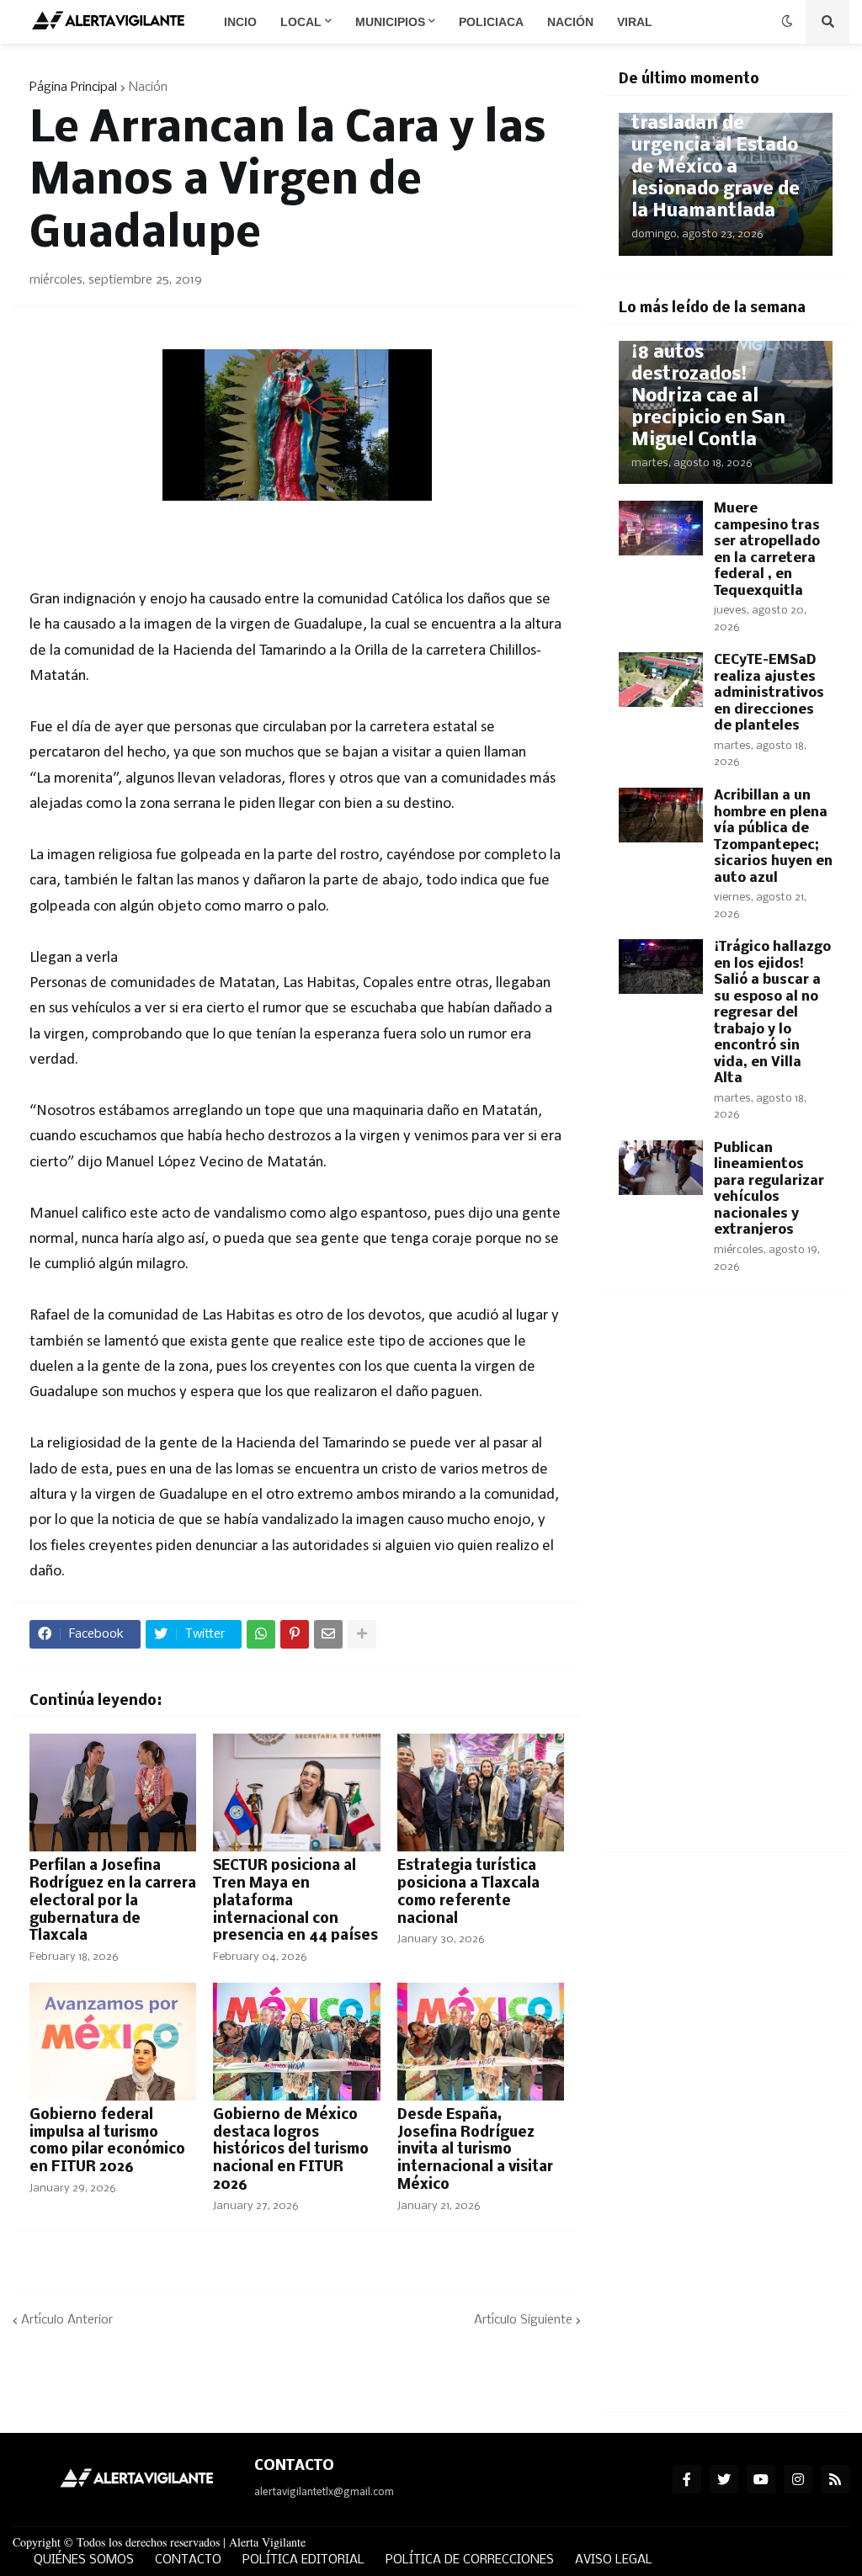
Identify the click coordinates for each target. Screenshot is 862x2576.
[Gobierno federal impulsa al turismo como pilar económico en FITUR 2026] (113, 2042)
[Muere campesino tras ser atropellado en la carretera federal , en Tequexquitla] (661, 528)
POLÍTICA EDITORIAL (303, 2560)
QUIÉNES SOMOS (84, 2560)
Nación (148, 88)
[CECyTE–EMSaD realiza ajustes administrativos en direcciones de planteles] (661, 680)
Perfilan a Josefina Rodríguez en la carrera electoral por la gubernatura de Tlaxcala (113, 1901)
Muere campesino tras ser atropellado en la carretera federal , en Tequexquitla (767, 550)
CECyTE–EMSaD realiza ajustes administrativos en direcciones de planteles (769, 693)
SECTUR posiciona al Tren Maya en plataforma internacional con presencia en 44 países (295, 1901)
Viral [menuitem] (635, 22)
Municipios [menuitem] (390, 22)
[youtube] (761, 2479)
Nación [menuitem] (570, 22)
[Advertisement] (726, 1582)
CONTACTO (188, 2560)
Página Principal (73, 88)
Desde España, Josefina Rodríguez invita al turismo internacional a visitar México (475, 2150)
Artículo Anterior (67, 2320)
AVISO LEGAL (614, 2560)
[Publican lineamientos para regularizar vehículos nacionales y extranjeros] (661, 1168)
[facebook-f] (687, 2479)
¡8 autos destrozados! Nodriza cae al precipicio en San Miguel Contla (708, 397)
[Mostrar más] (362, 1634)
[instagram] (798, 2479)
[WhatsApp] (261, 1634)
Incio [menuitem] (240, 22)
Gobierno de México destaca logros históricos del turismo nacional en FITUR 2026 (291, 2150)
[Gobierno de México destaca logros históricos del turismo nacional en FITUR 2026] (296, 2042)
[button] (787, 22)
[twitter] (724, 2479)
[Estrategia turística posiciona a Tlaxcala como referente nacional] (481, 1793)
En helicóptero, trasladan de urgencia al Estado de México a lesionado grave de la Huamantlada (716, 157)
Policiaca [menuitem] (491, 22)
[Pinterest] (295, 1634)
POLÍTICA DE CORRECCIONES (470, 2560)
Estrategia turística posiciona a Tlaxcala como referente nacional (468, 1892)
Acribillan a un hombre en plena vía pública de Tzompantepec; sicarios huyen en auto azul (773, 837)
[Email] (328, 1634)
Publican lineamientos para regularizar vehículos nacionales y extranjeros (769, 1190)
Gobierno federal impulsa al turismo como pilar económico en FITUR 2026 (107, 2141)
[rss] (835, 2479)
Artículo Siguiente (523, 2320)
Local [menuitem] (301, 22)
